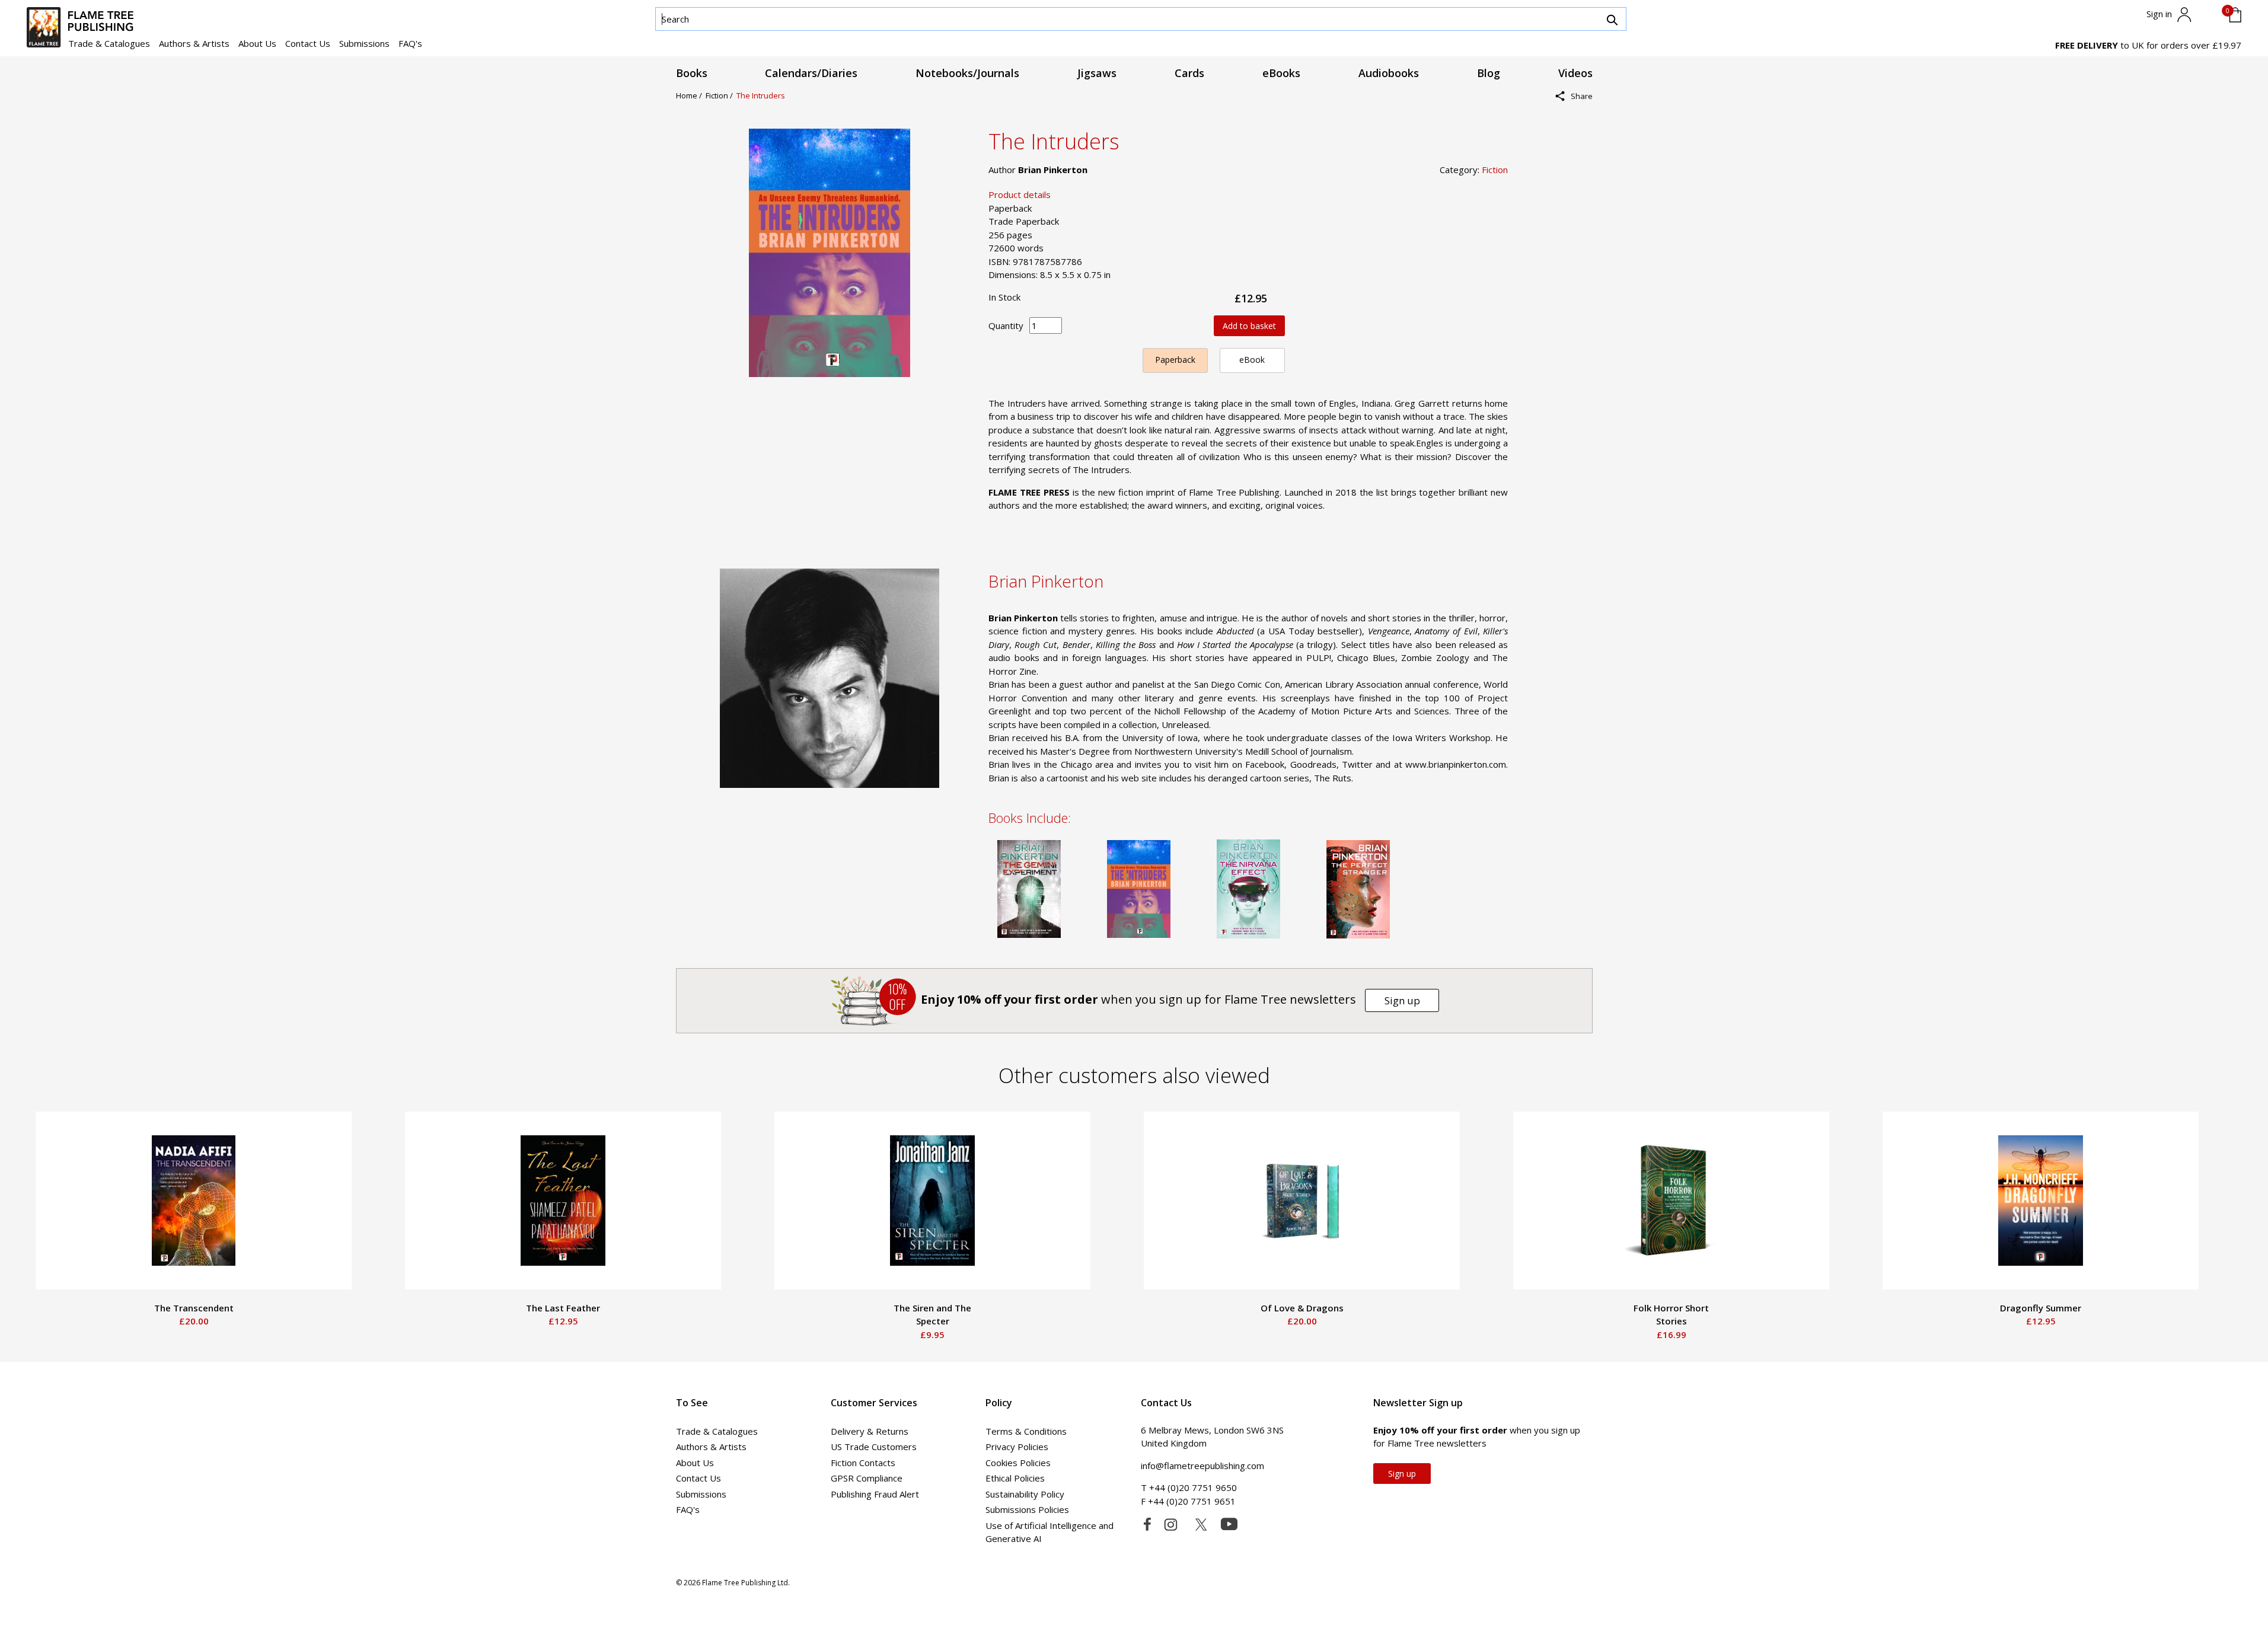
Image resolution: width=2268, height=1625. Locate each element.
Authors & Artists (194, 43)
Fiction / (721, 95)
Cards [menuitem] (1189, 73)
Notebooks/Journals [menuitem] (967, 73)
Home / (691, 95)
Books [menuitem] (692, 73)
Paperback (1175, 360)
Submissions (364, 43)
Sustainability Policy (1025, 1494)
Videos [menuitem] (1575, 73)
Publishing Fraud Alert (875, 1494)
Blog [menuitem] (1489, 73)
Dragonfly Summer (2041, 1308)
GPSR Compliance (867, 1478)
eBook (1252, 360)
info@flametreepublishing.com (1202, 1466)
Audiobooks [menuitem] (1389, 73)
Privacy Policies (1017, 1447)
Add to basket (1249, 326)
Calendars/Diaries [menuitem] (811, 73)
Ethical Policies (1015, 1478)
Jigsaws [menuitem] (1097, 73)
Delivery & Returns (870, 1431)
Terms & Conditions (1026, 1431)
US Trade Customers (874, 1447)
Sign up (1402, 1000)
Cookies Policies (1018, 1463)
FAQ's (410, 43)
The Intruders (761, 95)
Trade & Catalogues (109, 43)
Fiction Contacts (863, 1463)
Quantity (1006, 325)
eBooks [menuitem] (1281, 73)
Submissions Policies (1027, 1509)
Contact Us (308, 43)
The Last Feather (563, 1308)
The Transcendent (194, 1308)
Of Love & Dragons (1302, 1308)
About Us (257, 43)
